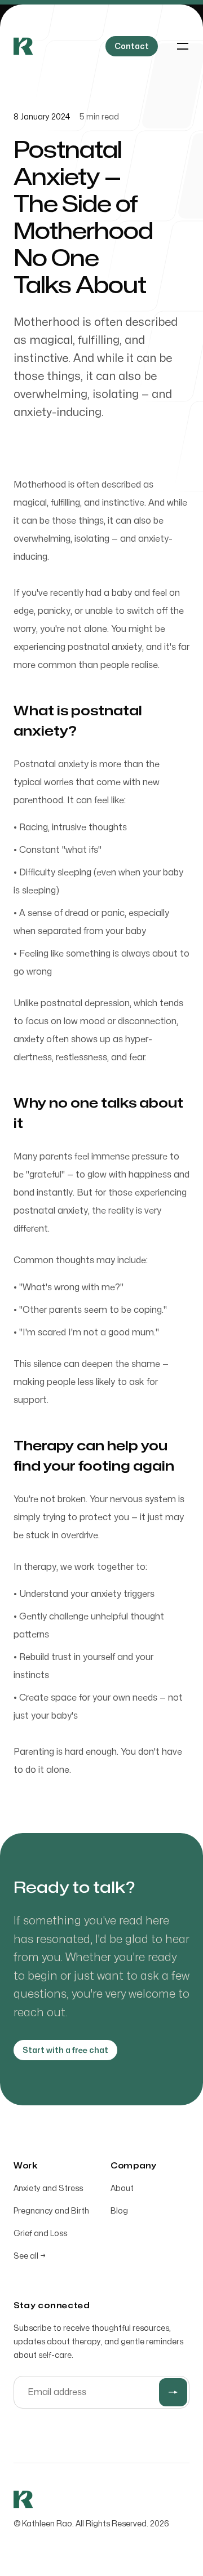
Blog (119, 2211)
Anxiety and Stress (48, 2188)
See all (30, 2256)
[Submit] (173, 2392)
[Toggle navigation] (183, 46)
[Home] (23, 46)
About (122, 2188)
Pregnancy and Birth (51, 2211)
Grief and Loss (40, 2234)
